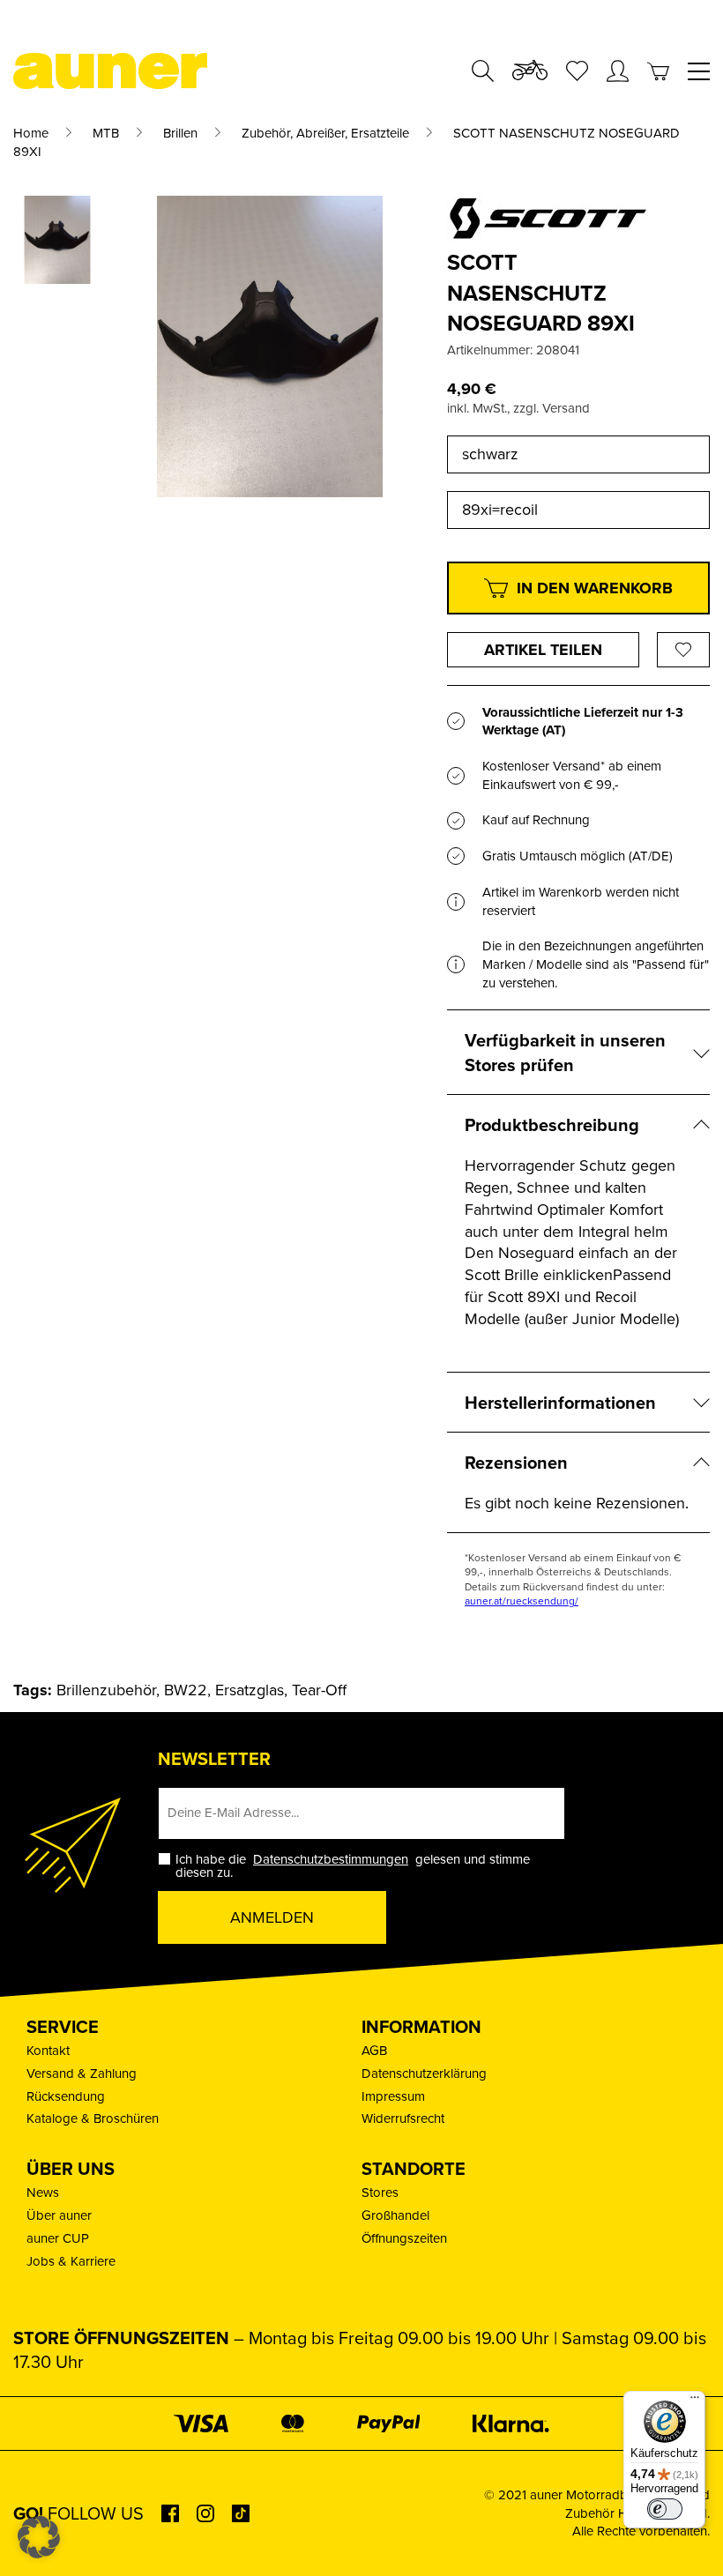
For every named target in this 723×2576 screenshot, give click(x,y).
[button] (39, 2537)
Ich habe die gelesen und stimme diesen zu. (353, 1865)
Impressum (393, 2096)
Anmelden (272, 1917)
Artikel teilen (543, 650)
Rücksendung (66, 2096)
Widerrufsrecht (403, 2118)
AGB (374, 2050)
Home (31, 133)
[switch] (665, 2509)
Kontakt (48, 2050)
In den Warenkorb (595, 588)
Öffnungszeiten (404, 2238)
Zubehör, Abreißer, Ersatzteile (325, 133)
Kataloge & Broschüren (93, 2118)
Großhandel (395, 2215)
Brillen (180, 133)
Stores (380, 2192)
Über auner (59, 2215)
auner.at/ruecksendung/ (522, 1601)
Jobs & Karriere (71, 2261)
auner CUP (58, 2238)
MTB (106, 133)
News (43, 2192)
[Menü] (695, 2401)
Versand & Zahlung (82, 2073)
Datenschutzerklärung (424, 2073)
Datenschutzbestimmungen (331, 1859)
